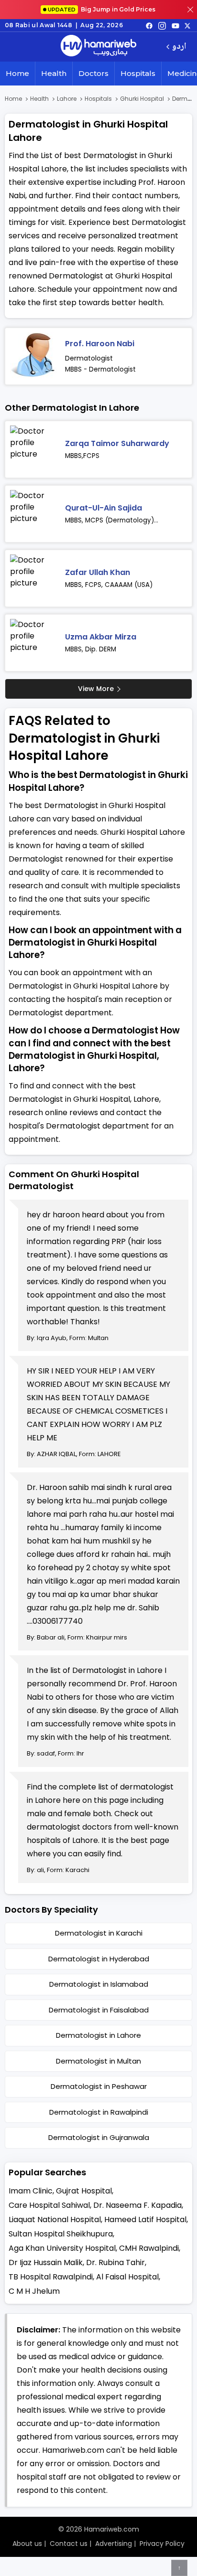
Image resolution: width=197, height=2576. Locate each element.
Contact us (69, 2544)
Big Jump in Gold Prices (102, 9)
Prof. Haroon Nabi (100, 344)
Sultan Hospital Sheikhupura (61, 2234)
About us (27, 2544)
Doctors (93, 73)
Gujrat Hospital (84, 2191)
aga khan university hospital (62, 2248)
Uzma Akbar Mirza (101, 637)
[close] (190, 10)
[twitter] (187, 25)
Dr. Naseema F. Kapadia (137, 2205)
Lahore (67, 99)
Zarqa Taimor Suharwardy (117, 443)
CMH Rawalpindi (149, 2248)
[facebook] (149, 25)
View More (96, 689)
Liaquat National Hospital (55, 2219)
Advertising (114, 2544)
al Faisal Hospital (127, 2277)
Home (17, 73)
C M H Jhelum (34, 2291)
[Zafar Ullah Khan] (34, 578)
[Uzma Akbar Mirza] (34, 643)
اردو (179, 47)
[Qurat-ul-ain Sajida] (34, 514)
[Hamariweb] (98, 47)
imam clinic (31, 2191)
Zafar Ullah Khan (98, 572)
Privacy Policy (162, 2544)
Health (54, 73)
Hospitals (138, 73)
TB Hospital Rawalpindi (51, 2277)
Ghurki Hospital (142, 99)
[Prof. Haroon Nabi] (34, 356)
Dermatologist (89, 358)
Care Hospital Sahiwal (49, 2205)
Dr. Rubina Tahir (115, 2262)
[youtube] (175, 25)
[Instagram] (162, 25)
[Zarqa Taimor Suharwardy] (34, 449)
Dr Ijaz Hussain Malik (46, 2262)
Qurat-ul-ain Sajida (104, 508)
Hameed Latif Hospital (145, 2219)
